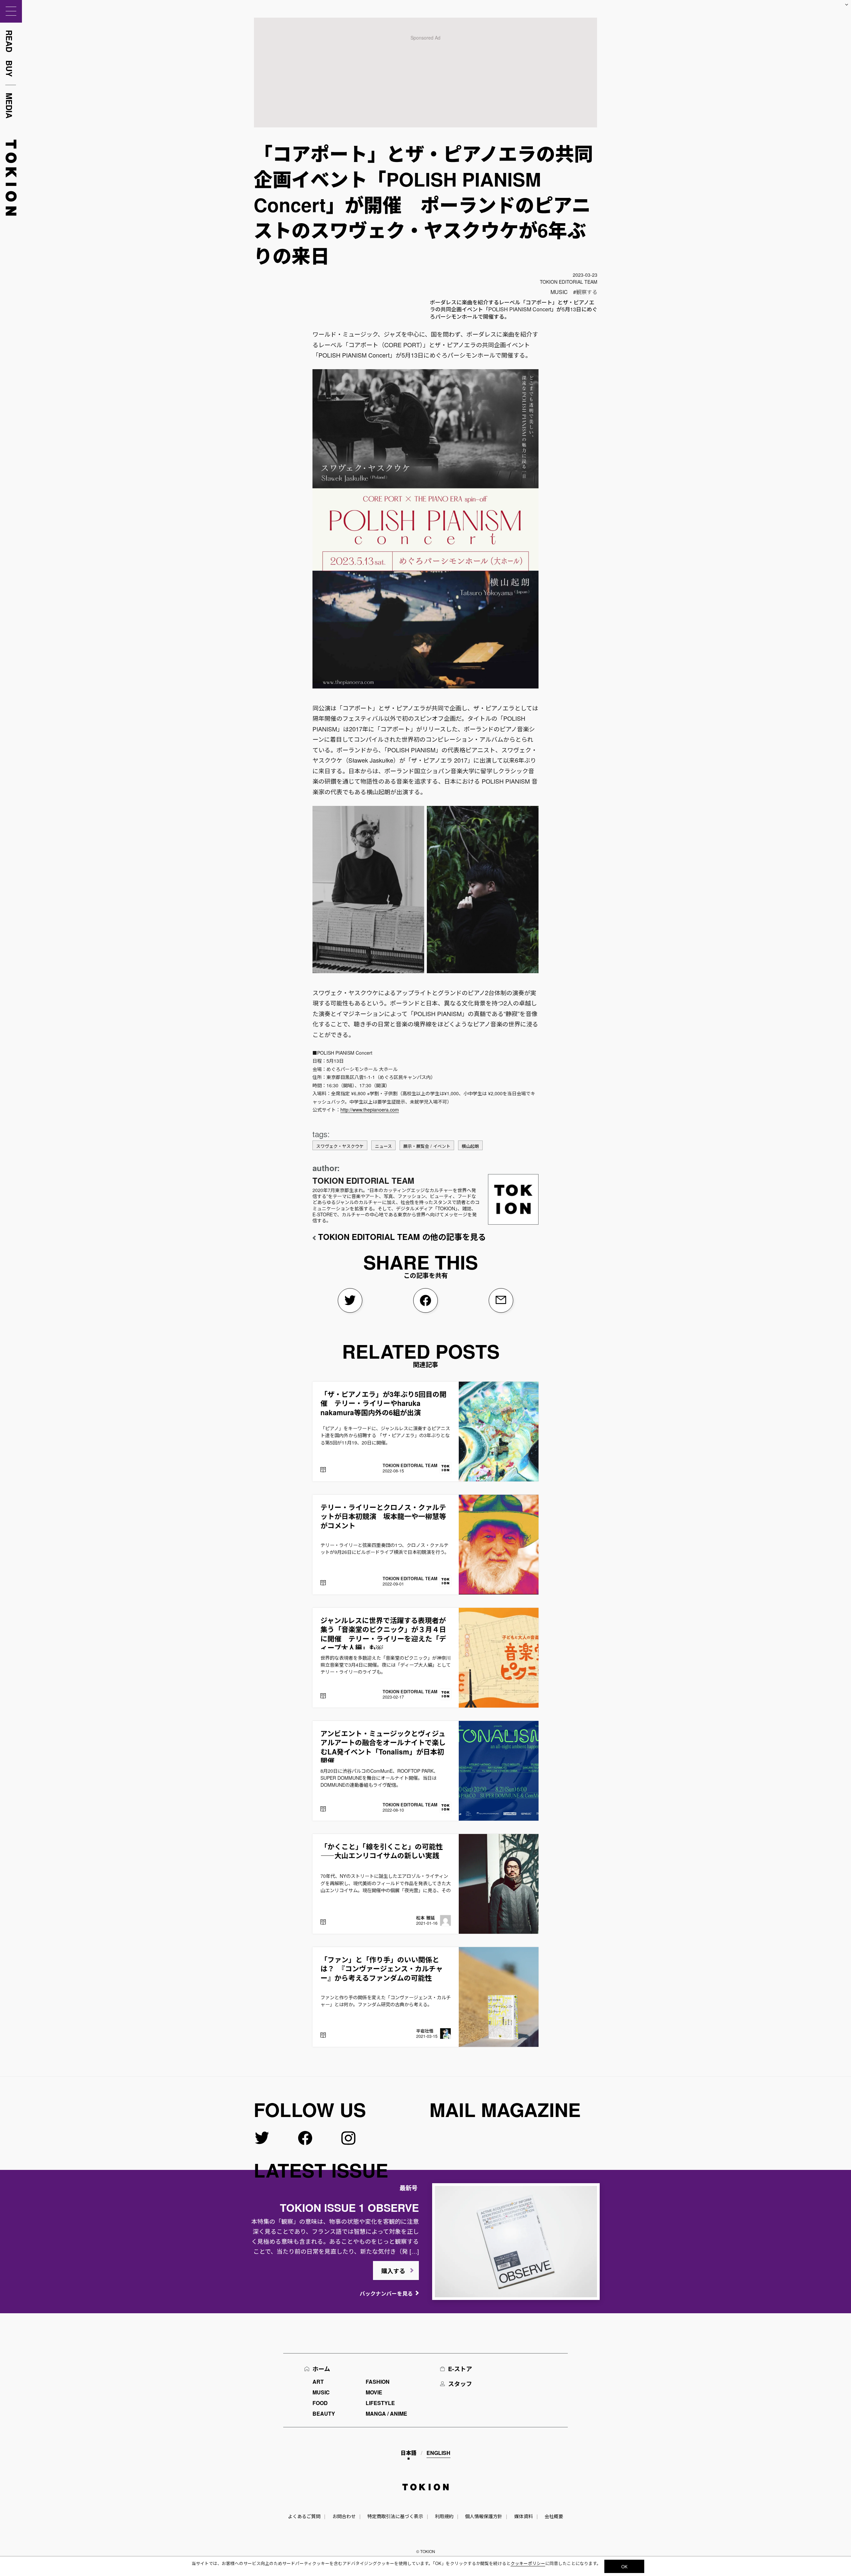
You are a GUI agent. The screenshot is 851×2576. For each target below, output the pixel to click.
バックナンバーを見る (386, 2293)
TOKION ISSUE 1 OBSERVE (349, 2207)
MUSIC (559, 292)
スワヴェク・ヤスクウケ (340, 1146)
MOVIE (374, 2392)
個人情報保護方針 (484, 2516)
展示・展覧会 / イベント (427, 1146)
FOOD (320, 2403)
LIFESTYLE (380, 2403)
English (438, 2453)
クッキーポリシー (528, 2563)
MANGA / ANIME (386, 2414)
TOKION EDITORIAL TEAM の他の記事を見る (402, 1237)
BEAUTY (324, 2414)
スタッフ (460, 2384)
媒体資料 (524, 2516)
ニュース (383, 1146)
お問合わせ (344, 2516)
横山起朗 (470, 1146)
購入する (393, 2271)
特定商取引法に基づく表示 (395, 2516)
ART (318, 2382)
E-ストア (460, 2369)
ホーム (321, 2369)
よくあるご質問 (304, 2516)
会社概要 (554, 2516)
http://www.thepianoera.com (370, 1110)
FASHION (378, 2382)
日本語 (409, 2453)
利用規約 (444, 2516)
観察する (587, 292)
